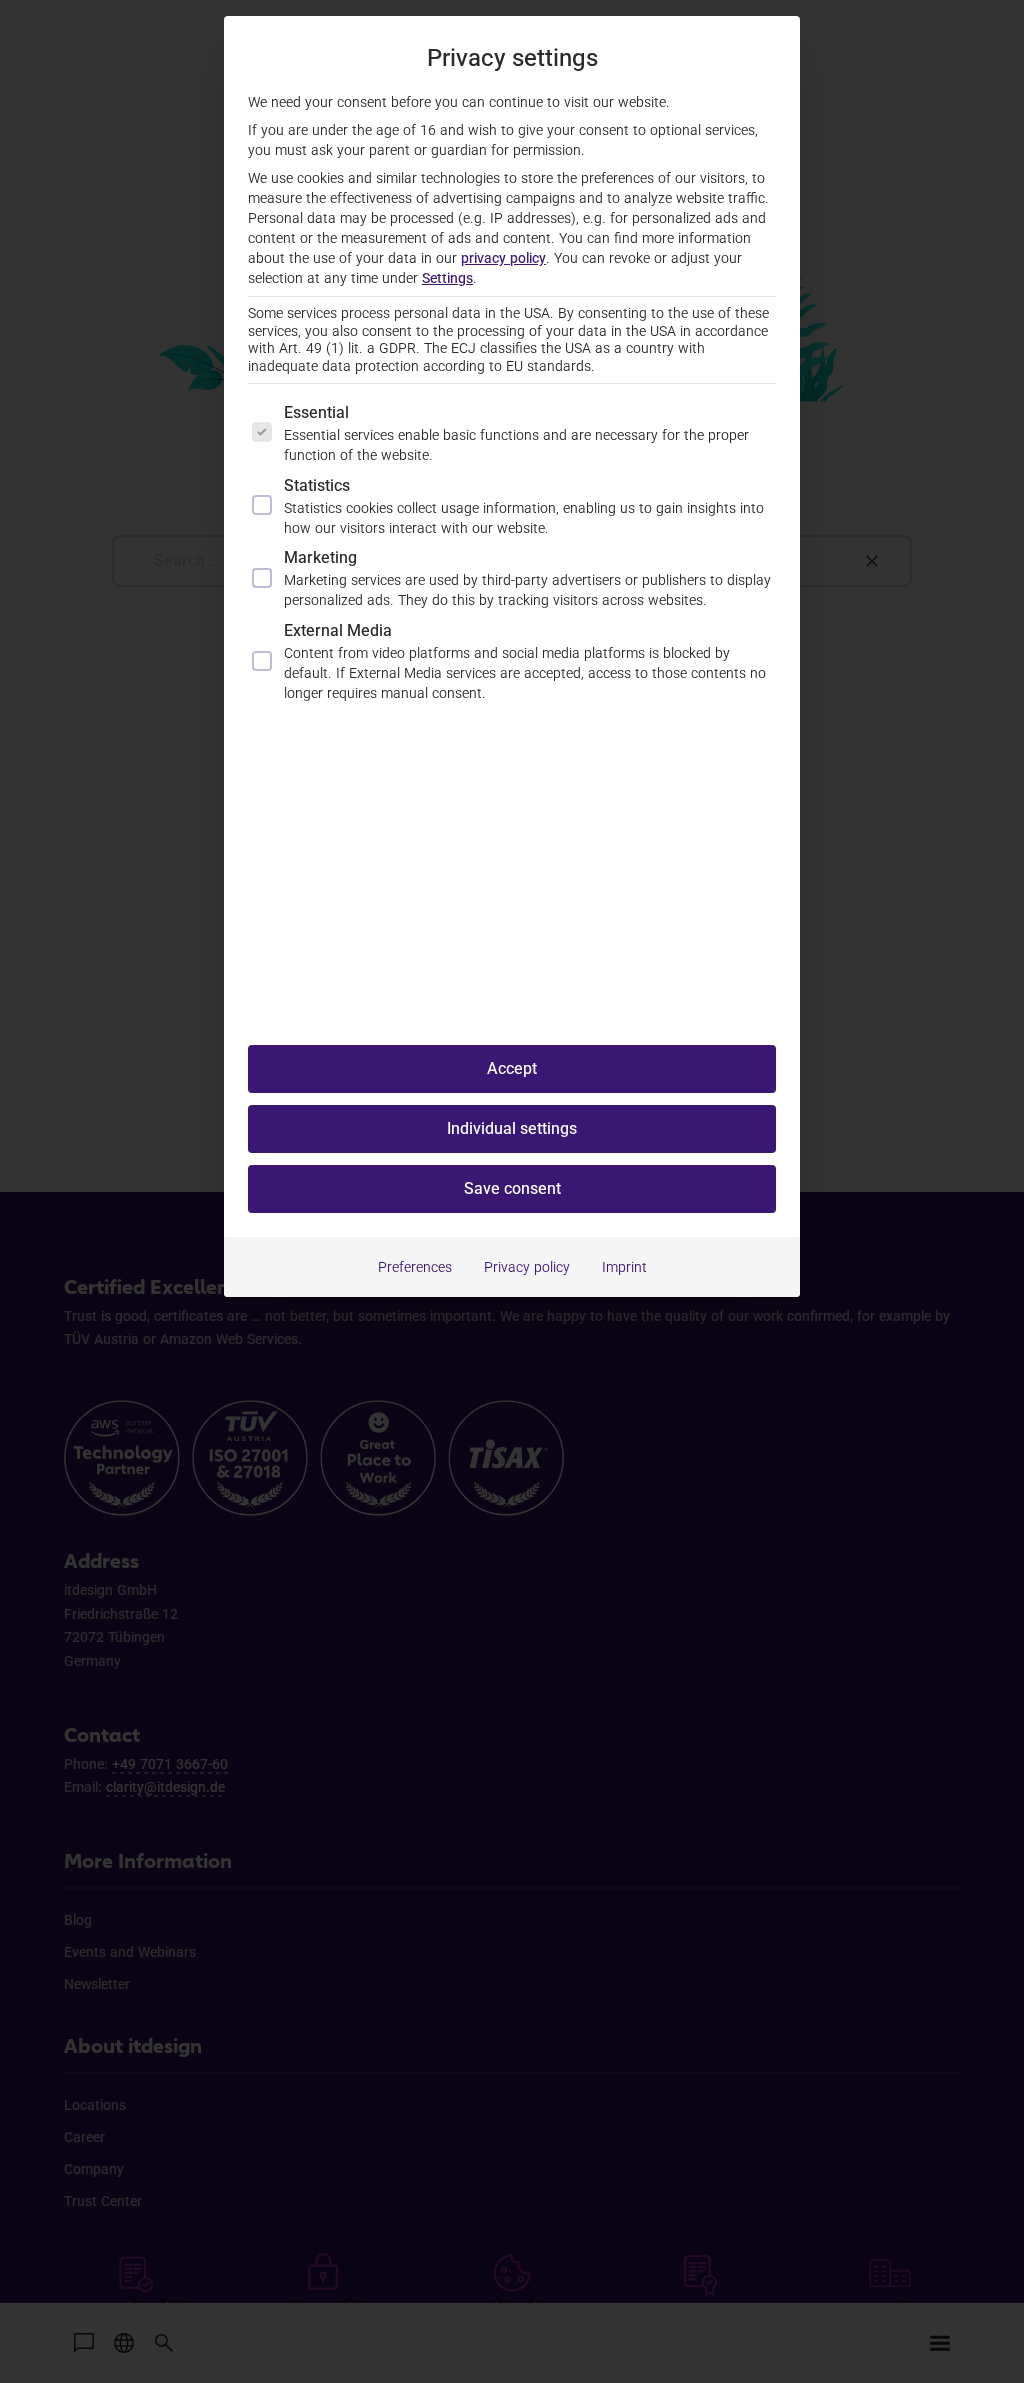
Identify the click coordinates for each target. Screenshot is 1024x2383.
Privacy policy (527, 1267)
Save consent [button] (512, 1188)
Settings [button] (447, 278)
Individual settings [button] (512, 1128)
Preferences (415, 1267)
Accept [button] (512, 1068)
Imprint (624, 1267)
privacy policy (503, 258)
